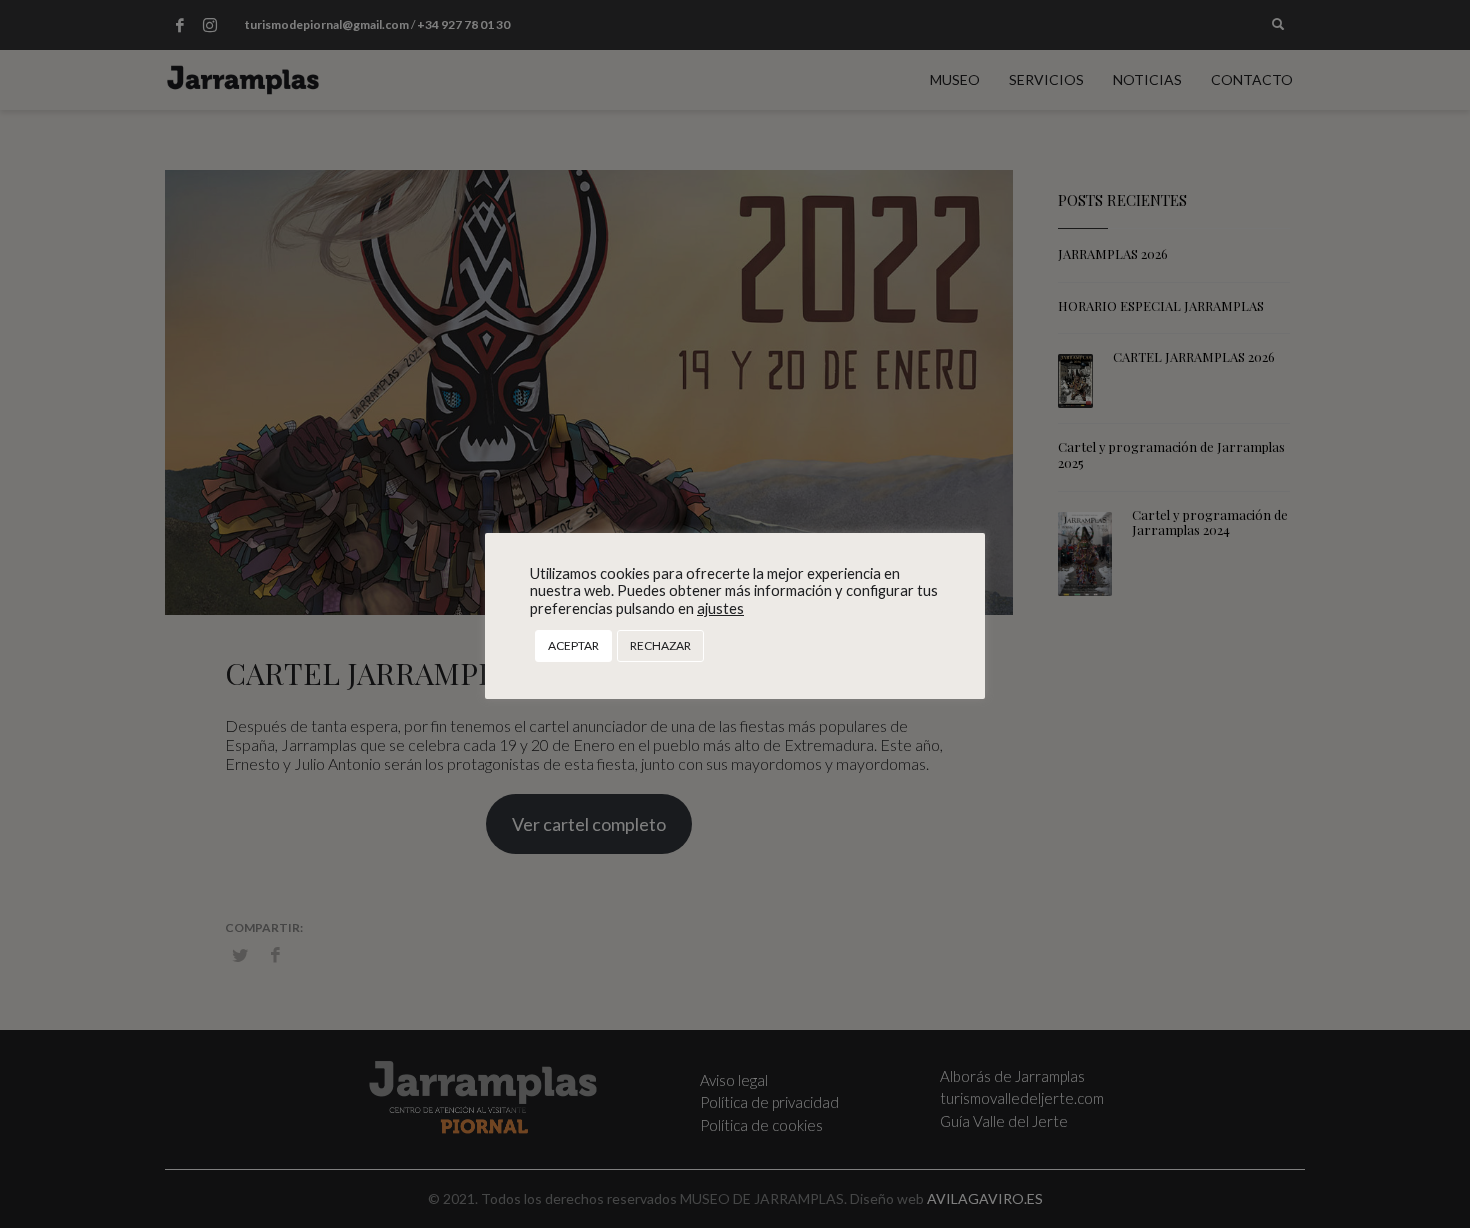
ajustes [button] (720, 608)
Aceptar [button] (573, 645)
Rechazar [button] (660, 645)
